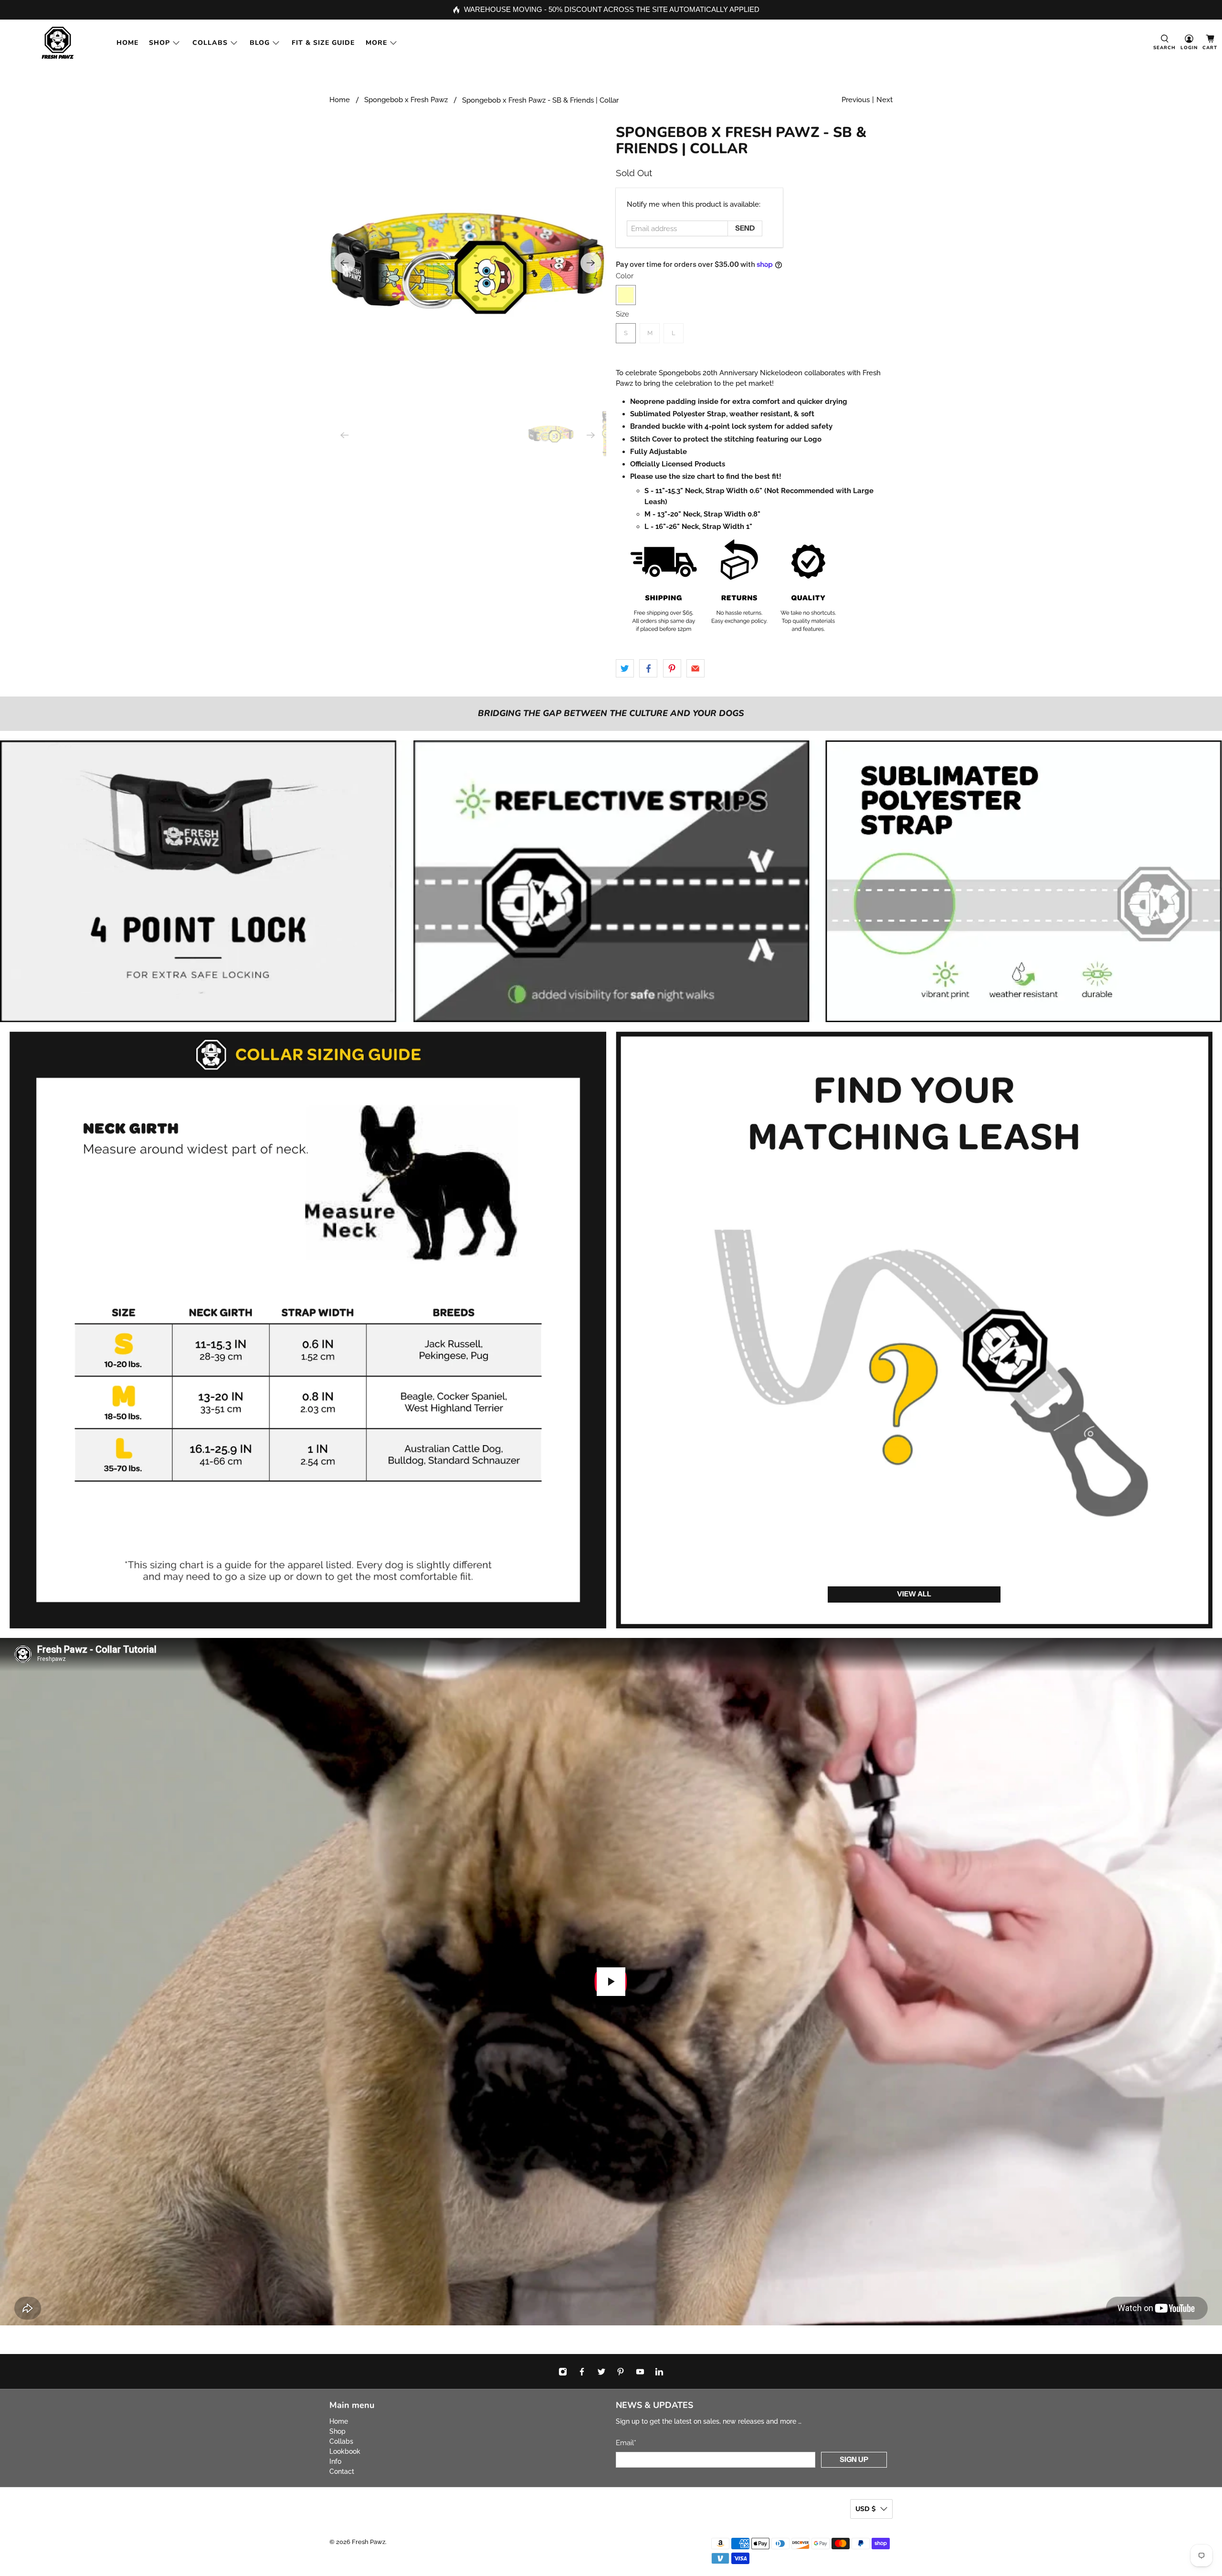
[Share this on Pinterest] (672, 668)
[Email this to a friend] (695, 668)
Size (622, 314)
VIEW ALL (914, 1594)
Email (626, 2443)
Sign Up (854, 2459)
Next (885, 100)
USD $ (865, 2509)
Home (127, 43)
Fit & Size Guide (323, 43)
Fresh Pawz (369, 2542)
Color (625, 276)
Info (335, 2461)
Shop (159, 43)
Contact (342, 2471)
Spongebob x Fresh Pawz (406, 100)
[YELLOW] (626, 295)
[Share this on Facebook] (648, 668)
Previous (856, 100)
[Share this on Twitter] (625, 668)
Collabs (210, 43)
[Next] (591, 263)
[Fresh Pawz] (58, 43)
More (376, 43)
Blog (260, 43)
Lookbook (345, 2451)
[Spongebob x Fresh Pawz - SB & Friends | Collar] (468, 263)
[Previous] (345, 263)
